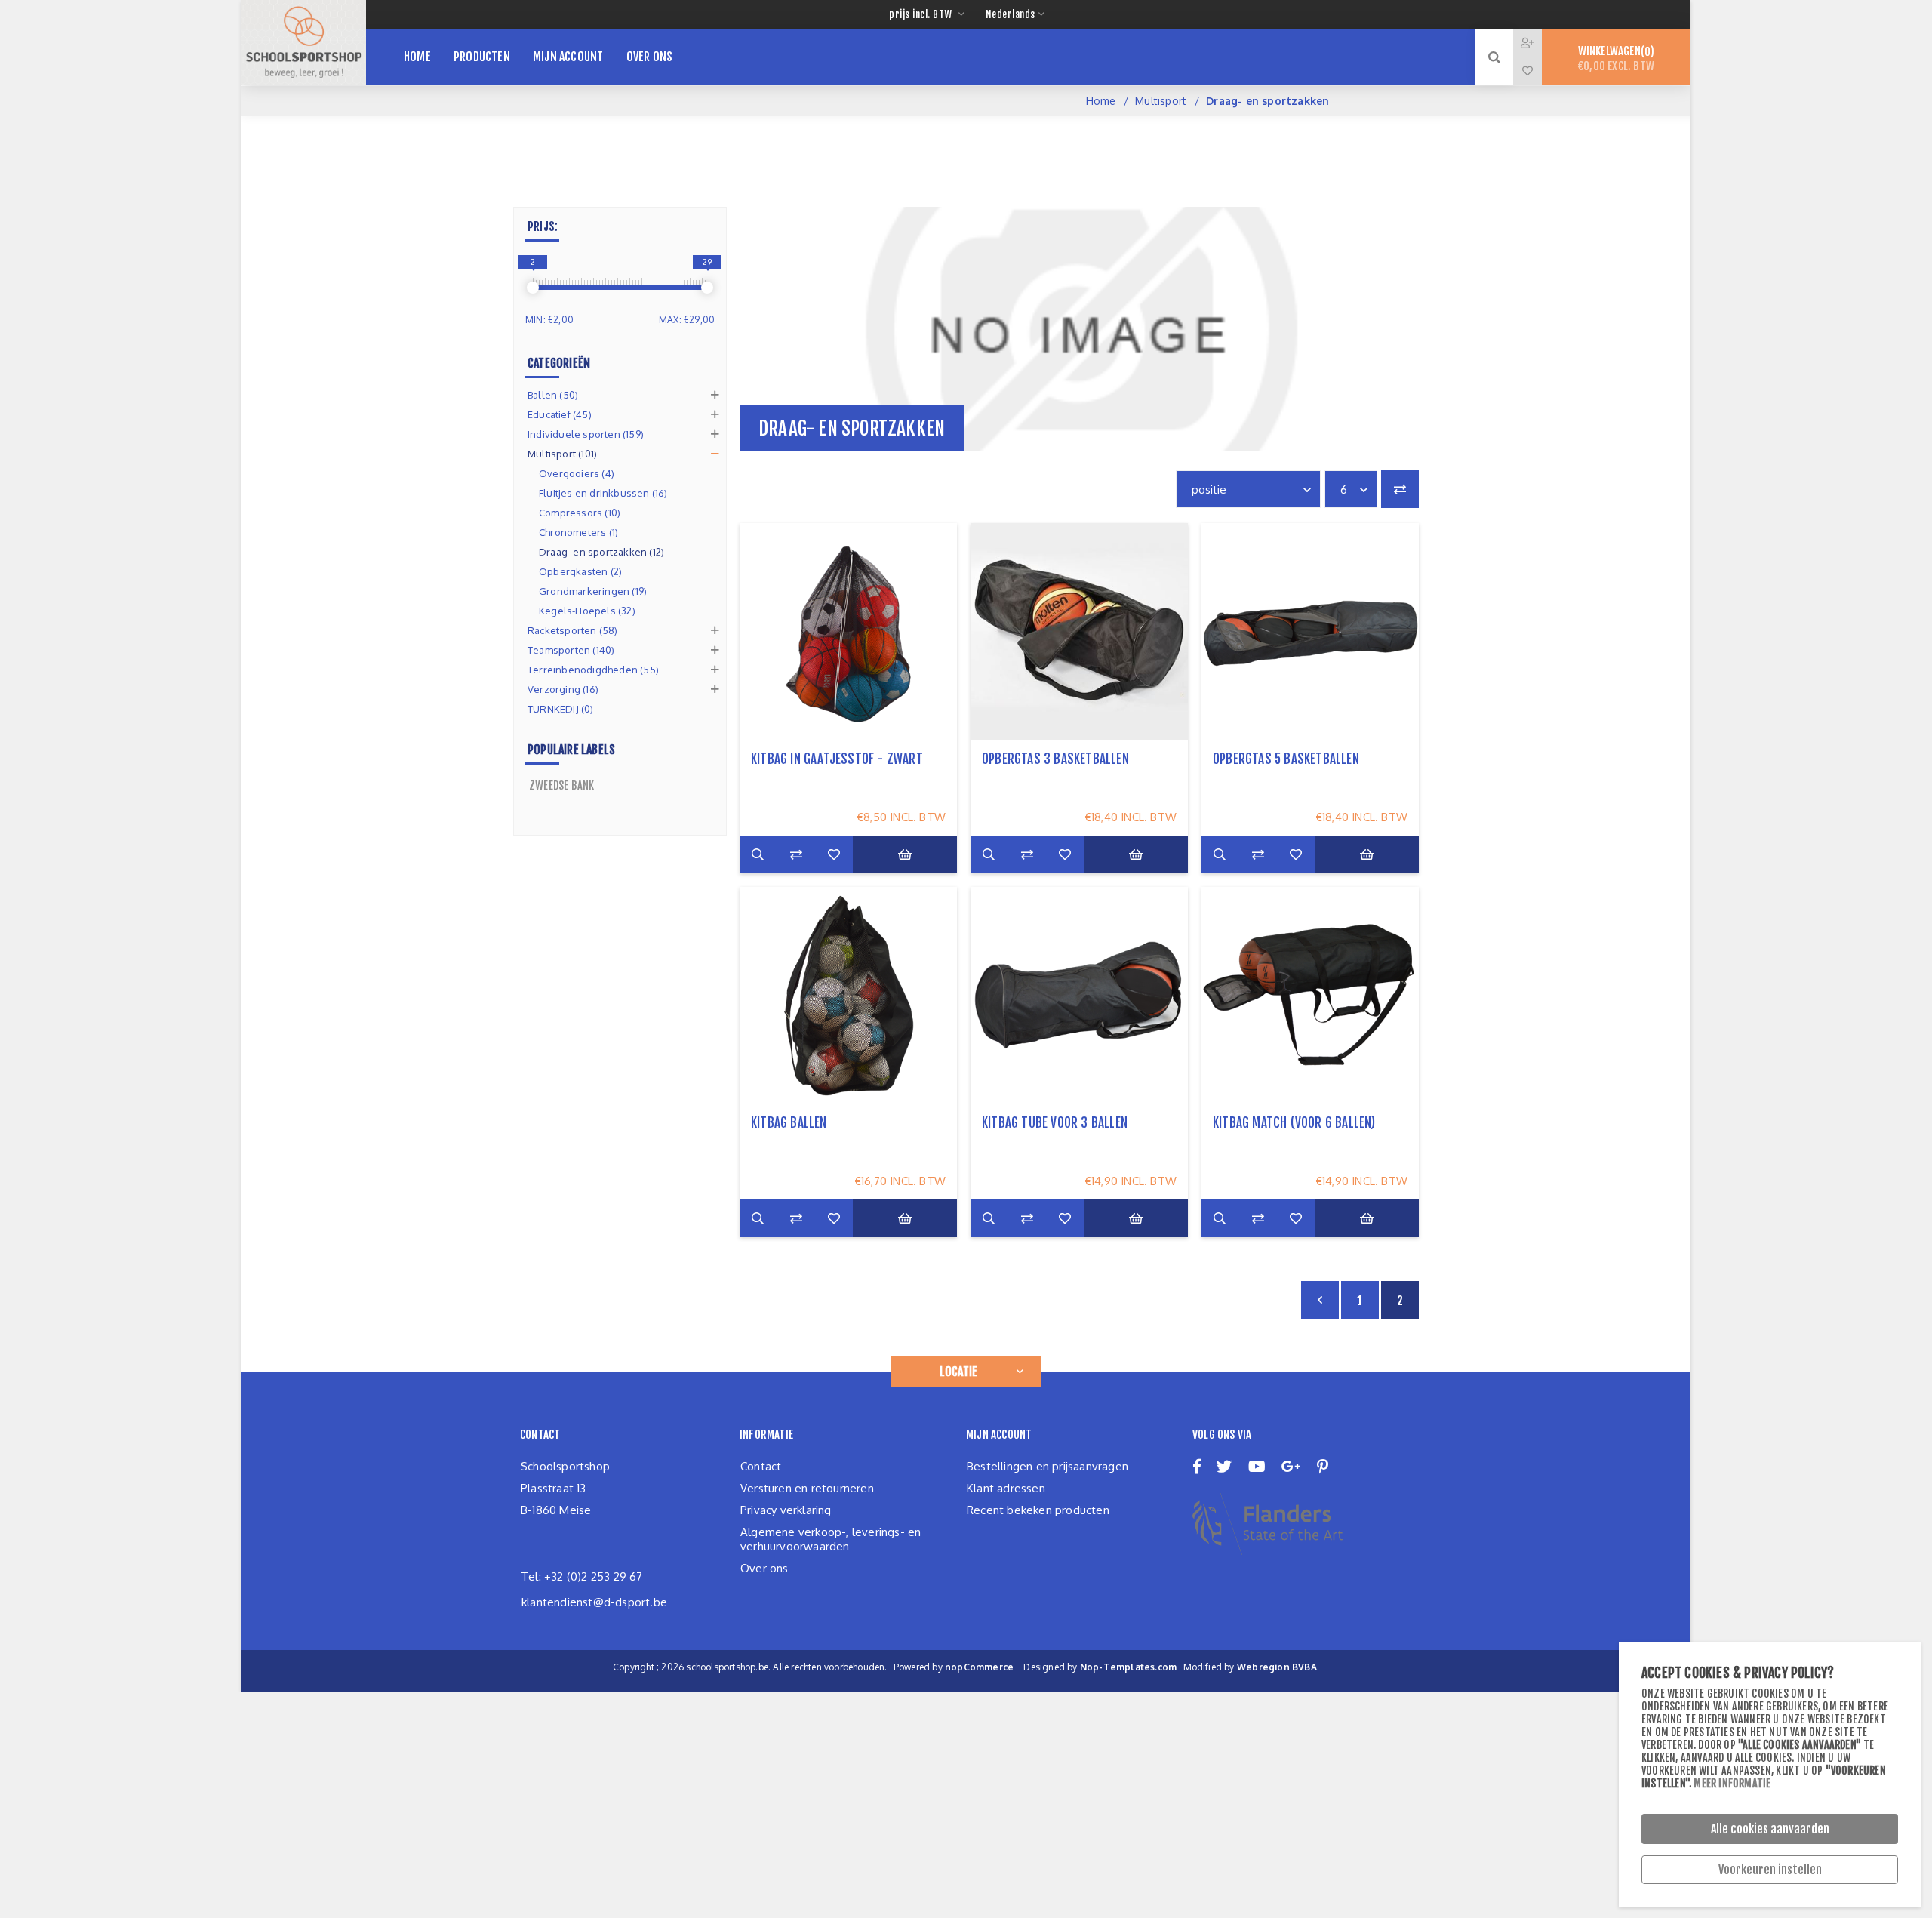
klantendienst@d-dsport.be (594, 1602)
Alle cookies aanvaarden (1770, 1829)
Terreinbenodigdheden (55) (593, 670)
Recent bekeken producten (1038, 1510)
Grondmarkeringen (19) (593, 591)
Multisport (1161, 101)
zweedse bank (561, 785)
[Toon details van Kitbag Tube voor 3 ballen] (1079, 996)
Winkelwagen (1616, 58)
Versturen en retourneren (807, 1488)
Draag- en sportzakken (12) (601, 552)
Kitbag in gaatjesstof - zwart (837, 759)
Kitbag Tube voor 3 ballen (1055, 1123)
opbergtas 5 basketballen (1286, 759)
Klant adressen (1006, 1488)
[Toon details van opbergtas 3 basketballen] (1079, 632)
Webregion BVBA (1277, 1667)
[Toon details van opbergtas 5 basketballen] (1310, 632)
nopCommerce (979, 1667)
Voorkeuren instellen (1770, 1870)
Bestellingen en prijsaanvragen (1048, 1466)
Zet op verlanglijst (834, 854)
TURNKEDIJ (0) (561, 709)
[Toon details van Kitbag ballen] (848, 996)
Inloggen (1539, 43)
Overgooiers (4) (577, 473)
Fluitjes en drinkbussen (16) (603, 493)
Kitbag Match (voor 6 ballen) (1294, 1123)
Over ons (764, 1568)
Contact (761, 1466)
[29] (707, 288)
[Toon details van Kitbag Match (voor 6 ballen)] (1310, 996)
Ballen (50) (553, 395)
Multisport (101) (562, 454)
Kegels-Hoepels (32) (587, 611)
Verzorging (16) (563, 689)
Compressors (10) (580, 513)
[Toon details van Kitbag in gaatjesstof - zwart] (848, 632)
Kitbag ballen (789, 1123)
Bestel (905, 854)
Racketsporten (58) (573, 630)
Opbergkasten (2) (580, 571)
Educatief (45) (560, 414)
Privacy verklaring (786, 1510)
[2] (533, 288)
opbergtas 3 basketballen (1055, 759)
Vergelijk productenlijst (1400, 489)
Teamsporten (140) (571, 650)
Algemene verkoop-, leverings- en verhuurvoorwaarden (831, 1539)
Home (1101, 101)
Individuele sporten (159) (586, 434)
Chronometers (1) (578, 532)
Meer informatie (1732, 1783)
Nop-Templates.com (1128, 1667)
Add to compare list (796, 854)
